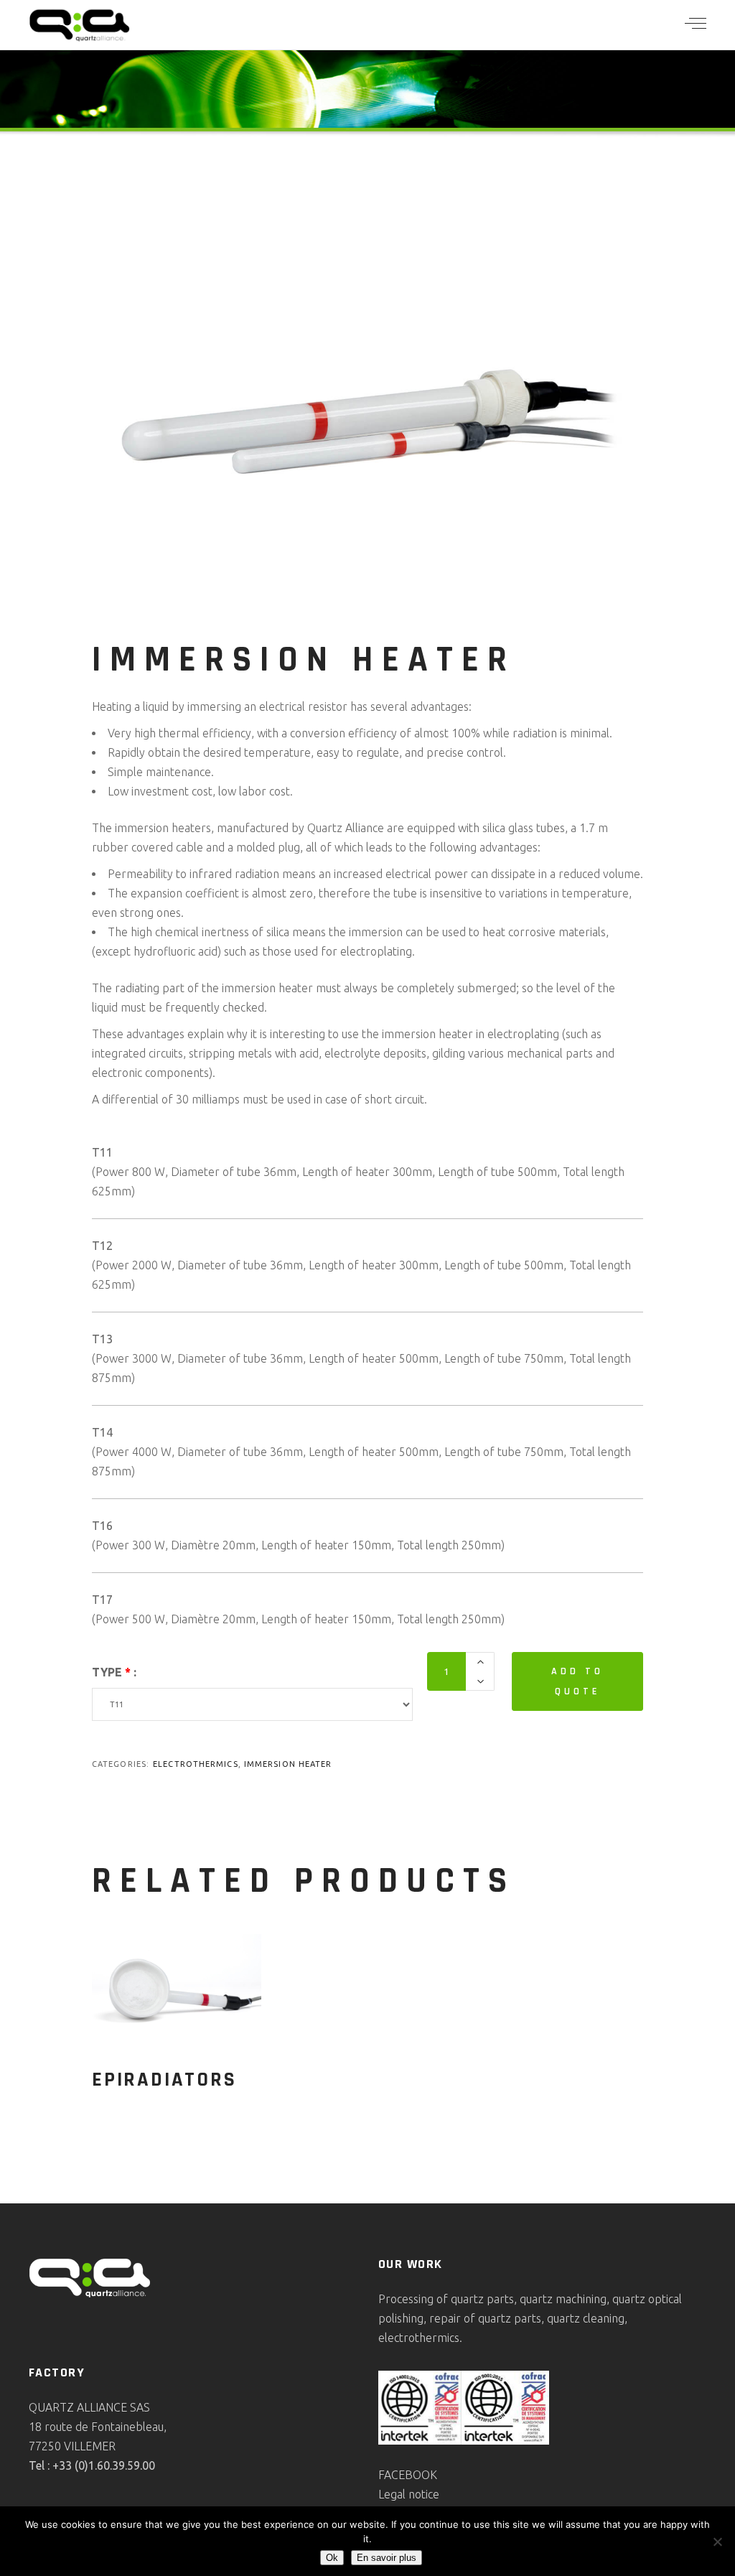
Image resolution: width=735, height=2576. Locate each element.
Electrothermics (196, 1764)
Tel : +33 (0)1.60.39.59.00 (92, 2465)
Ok (332, 2558)
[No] (717, 2542)
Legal (393, 2494)
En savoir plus (387, 2558)
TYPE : (114, 1672)
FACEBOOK (408, 2475)
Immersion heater (288, 1764)
